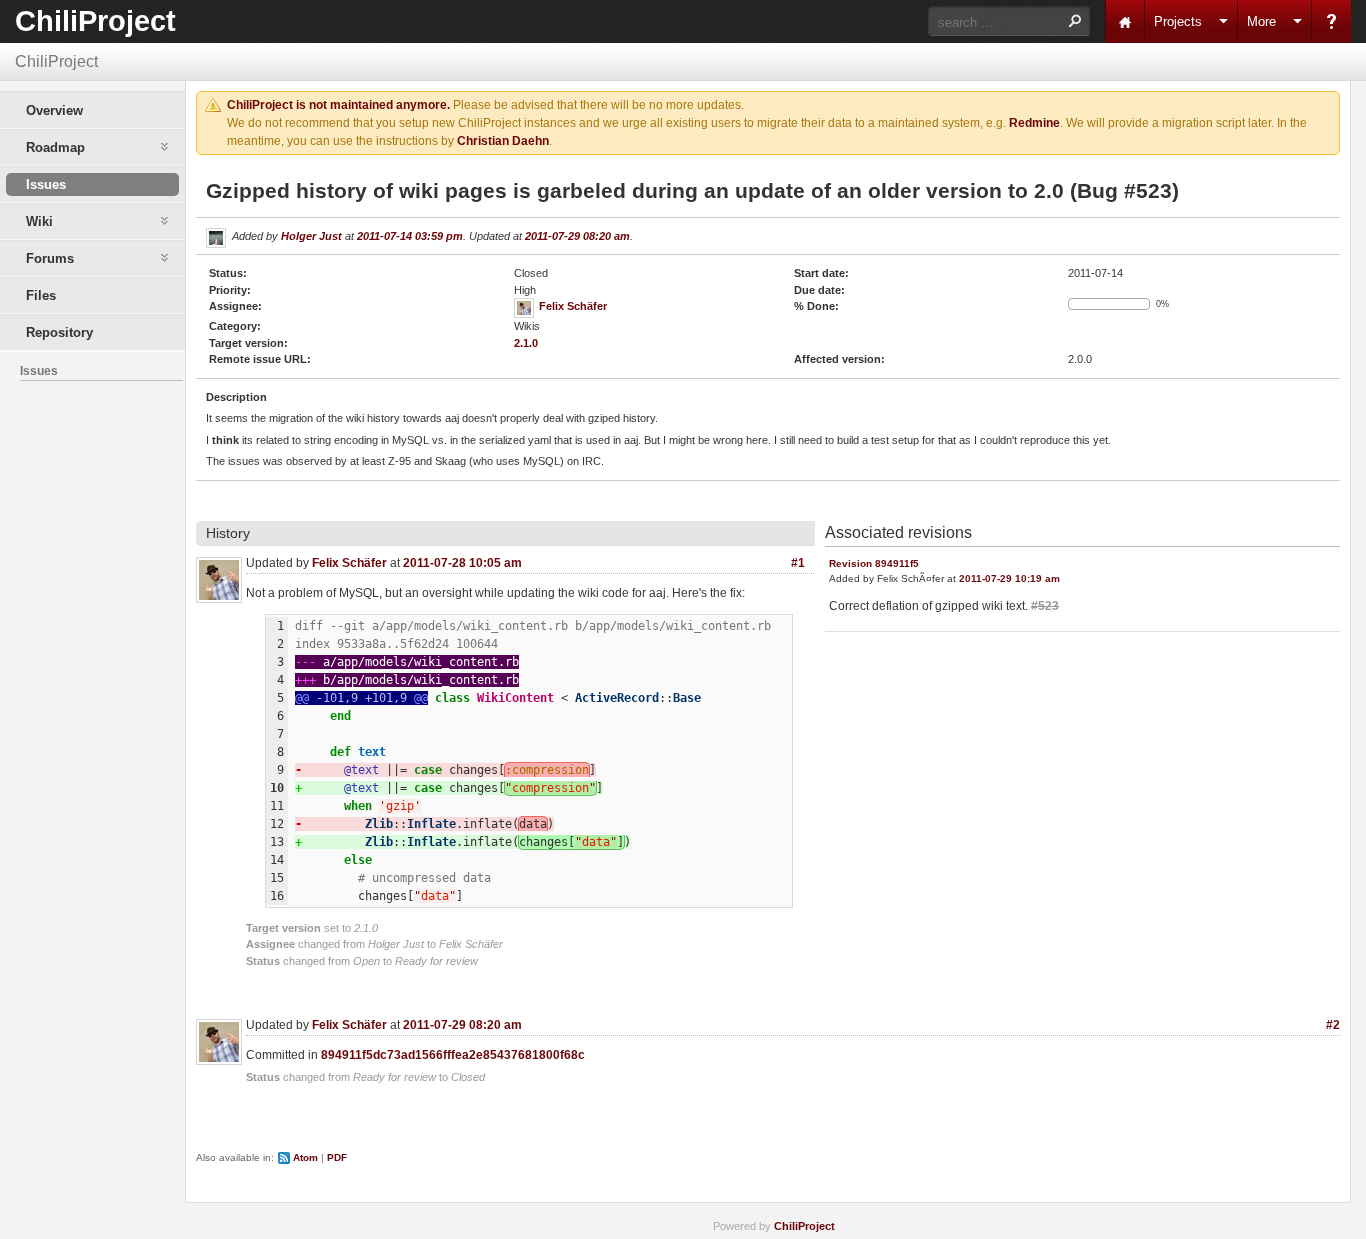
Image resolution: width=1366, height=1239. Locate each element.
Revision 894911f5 (874, 563)
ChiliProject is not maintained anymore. (338, 105)
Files (41, 295)
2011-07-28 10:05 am (462, 563)
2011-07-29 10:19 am (1009, 578)
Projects (1178, 21)
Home (1125, 21)
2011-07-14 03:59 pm (410, 236)
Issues (46, 184)
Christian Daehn (503, 141)
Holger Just (311, 236)
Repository (59, 332)
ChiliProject (95, 21)
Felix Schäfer (573, 306)
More (1261, 21)
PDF (337, 1157)
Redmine (1034, 123)
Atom (305, 1157)
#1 (798, 563)
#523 (1045, 606)
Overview (54, 110)
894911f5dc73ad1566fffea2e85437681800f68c (453, 1055)
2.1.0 (526, 343)
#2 (1333, 1025)
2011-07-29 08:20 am (577, 236)
